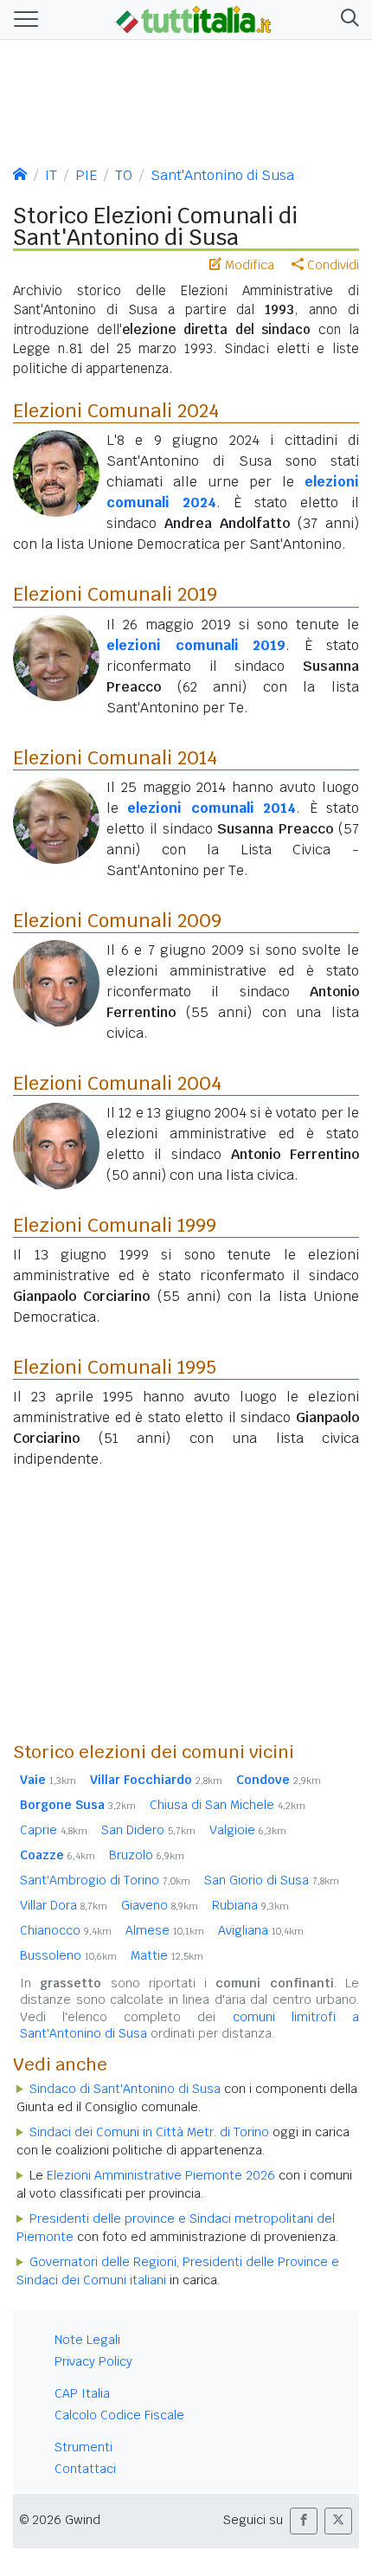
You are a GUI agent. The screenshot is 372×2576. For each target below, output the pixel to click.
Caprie (54, 1830)
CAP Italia (82, 2393)
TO (124, 175)
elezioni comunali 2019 (196, 645)
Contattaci (85, 2469)
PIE (86, 175)
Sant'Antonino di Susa (222, 175)
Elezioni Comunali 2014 (115, 757)
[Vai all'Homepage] (194, 18)
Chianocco (66, 1930)
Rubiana (250, 1905)
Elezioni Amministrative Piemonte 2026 (161, 2175)
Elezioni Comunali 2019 (115, 594)
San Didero (148, 1830)
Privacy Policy (93, 2361)
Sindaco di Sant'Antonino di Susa (125, 2089)
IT (51, 175)
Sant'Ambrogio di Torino (105, 1880)
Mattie (167, 1955)
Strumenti (83, 2447)
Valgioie (248, 1830)
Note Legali (87, 2340)
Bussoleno (68, 1955)
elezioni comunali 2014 (212, 808)
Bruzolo (147, 1855)
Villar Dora (64, 1905)
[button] (346, 19)
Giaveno (160, 1905)
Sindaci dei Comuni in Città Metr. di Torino (149, 2132)
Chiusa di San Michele (228, 1805)
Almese (165, 1930)
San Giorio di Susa (272, 1880)
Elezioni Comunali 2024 (116, 410)
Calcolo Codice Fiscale (119, 2415)
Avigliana (261, 1930)
